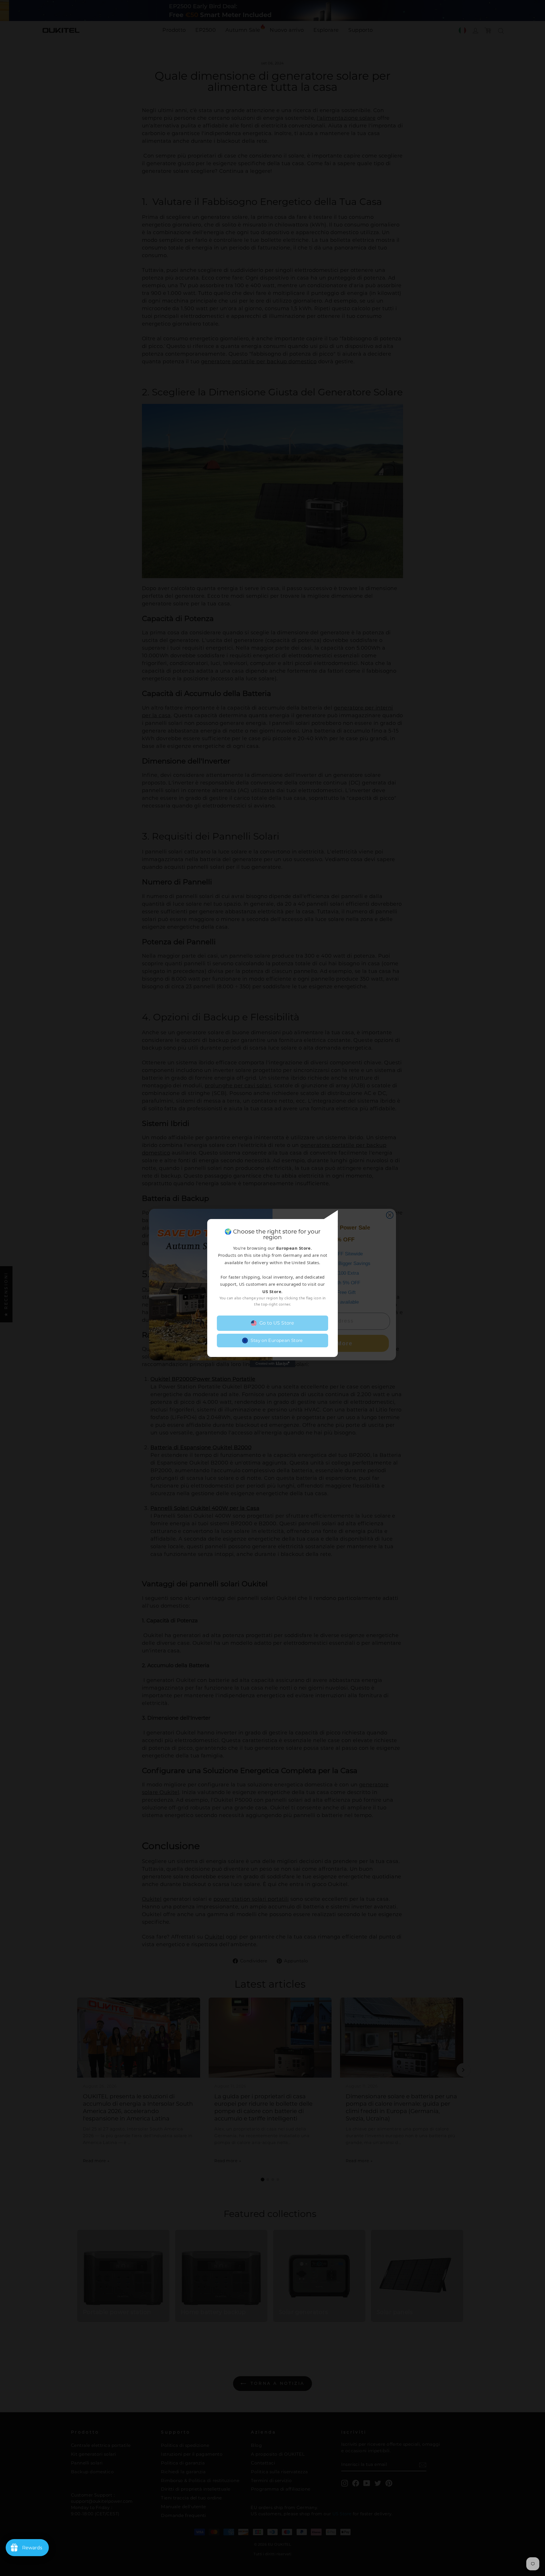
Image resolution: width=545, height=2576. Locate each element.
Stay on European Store (277, 1340)
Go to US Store (277, 1323)
